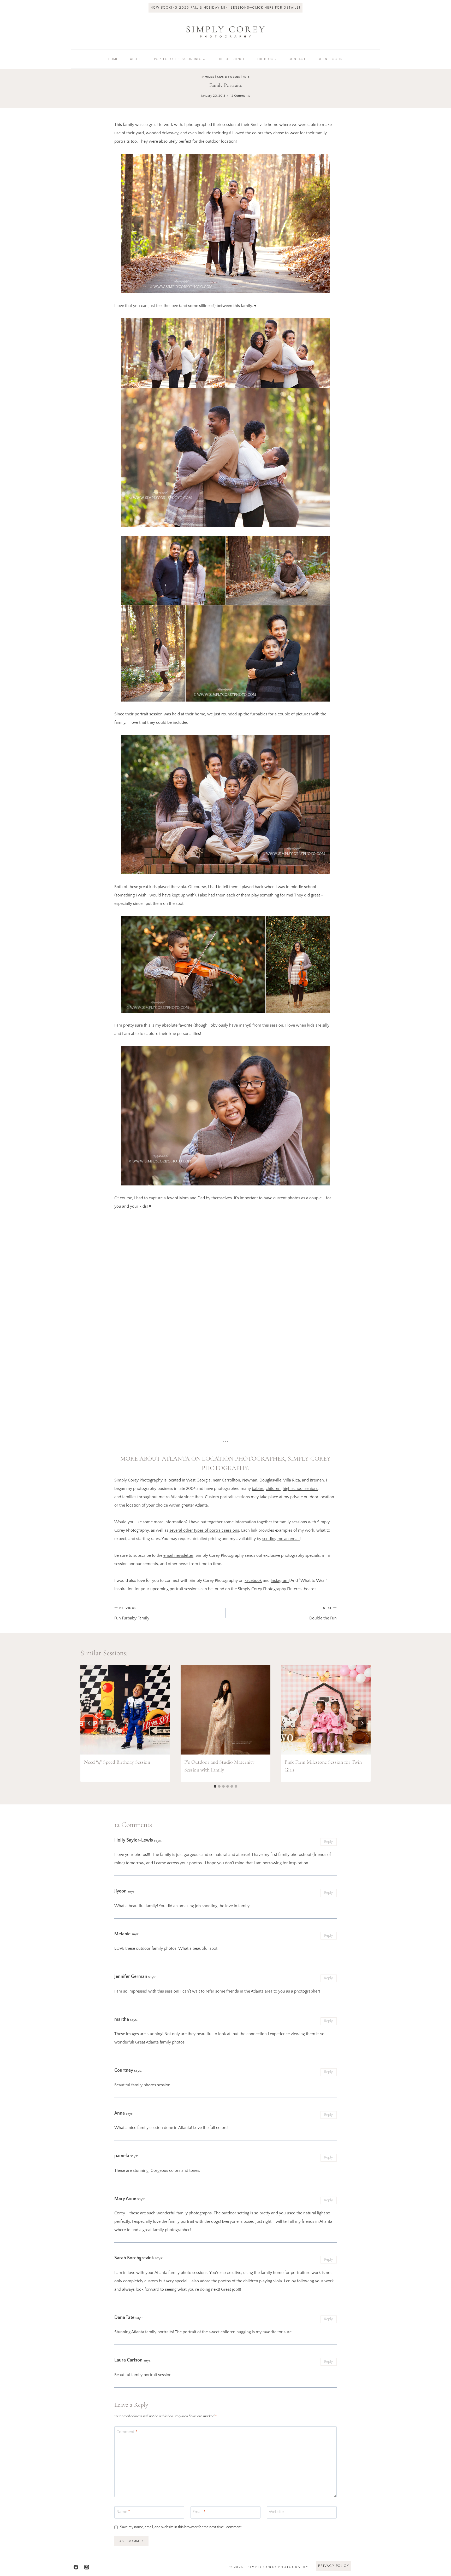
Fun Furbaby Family (132, 1613)
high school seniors (300, 1489)
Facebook (253, 1581)
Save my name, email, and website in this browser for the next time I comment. (181, 2527)
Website (276, 2512)
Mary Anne (125, 2199)
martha (122, 2019)
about (136, 59)
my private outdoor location (309, 1497)
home (113, 59)
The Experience (231, 59)
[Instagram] (87, 2567)
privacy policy (334, 2566)
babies (258, 1489)
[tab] (215, 1786)
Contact (297, 59)
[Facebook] (76, 2567)
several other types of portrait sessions (204, 1530)
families (129, 1497)
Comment (127, 2432)
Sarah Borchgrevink (134, 2258)
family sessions (293, 1522)
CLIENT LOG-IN (330, 59)
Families (208, 77)
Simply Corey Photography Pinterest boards (277, 1589)
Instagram (280, 1581)
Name (123, 2512)
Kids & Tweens (228, 77)
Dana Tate (124, 2318)
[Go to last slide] (89, 1723)
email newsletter (178, 1555)
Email (199, 2512)
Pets (246, 77)
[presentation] (125, 1710)
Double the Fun (323, 1613)
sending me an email (281, 1539)
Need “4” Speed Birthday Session (117, 1762)
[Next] (362, 1723)
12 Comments (240, 96)
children (273, 1489)
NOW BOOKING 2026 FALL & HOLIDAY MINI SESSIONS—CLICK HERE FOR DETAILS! (225, 7)
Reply (328, 1842)
